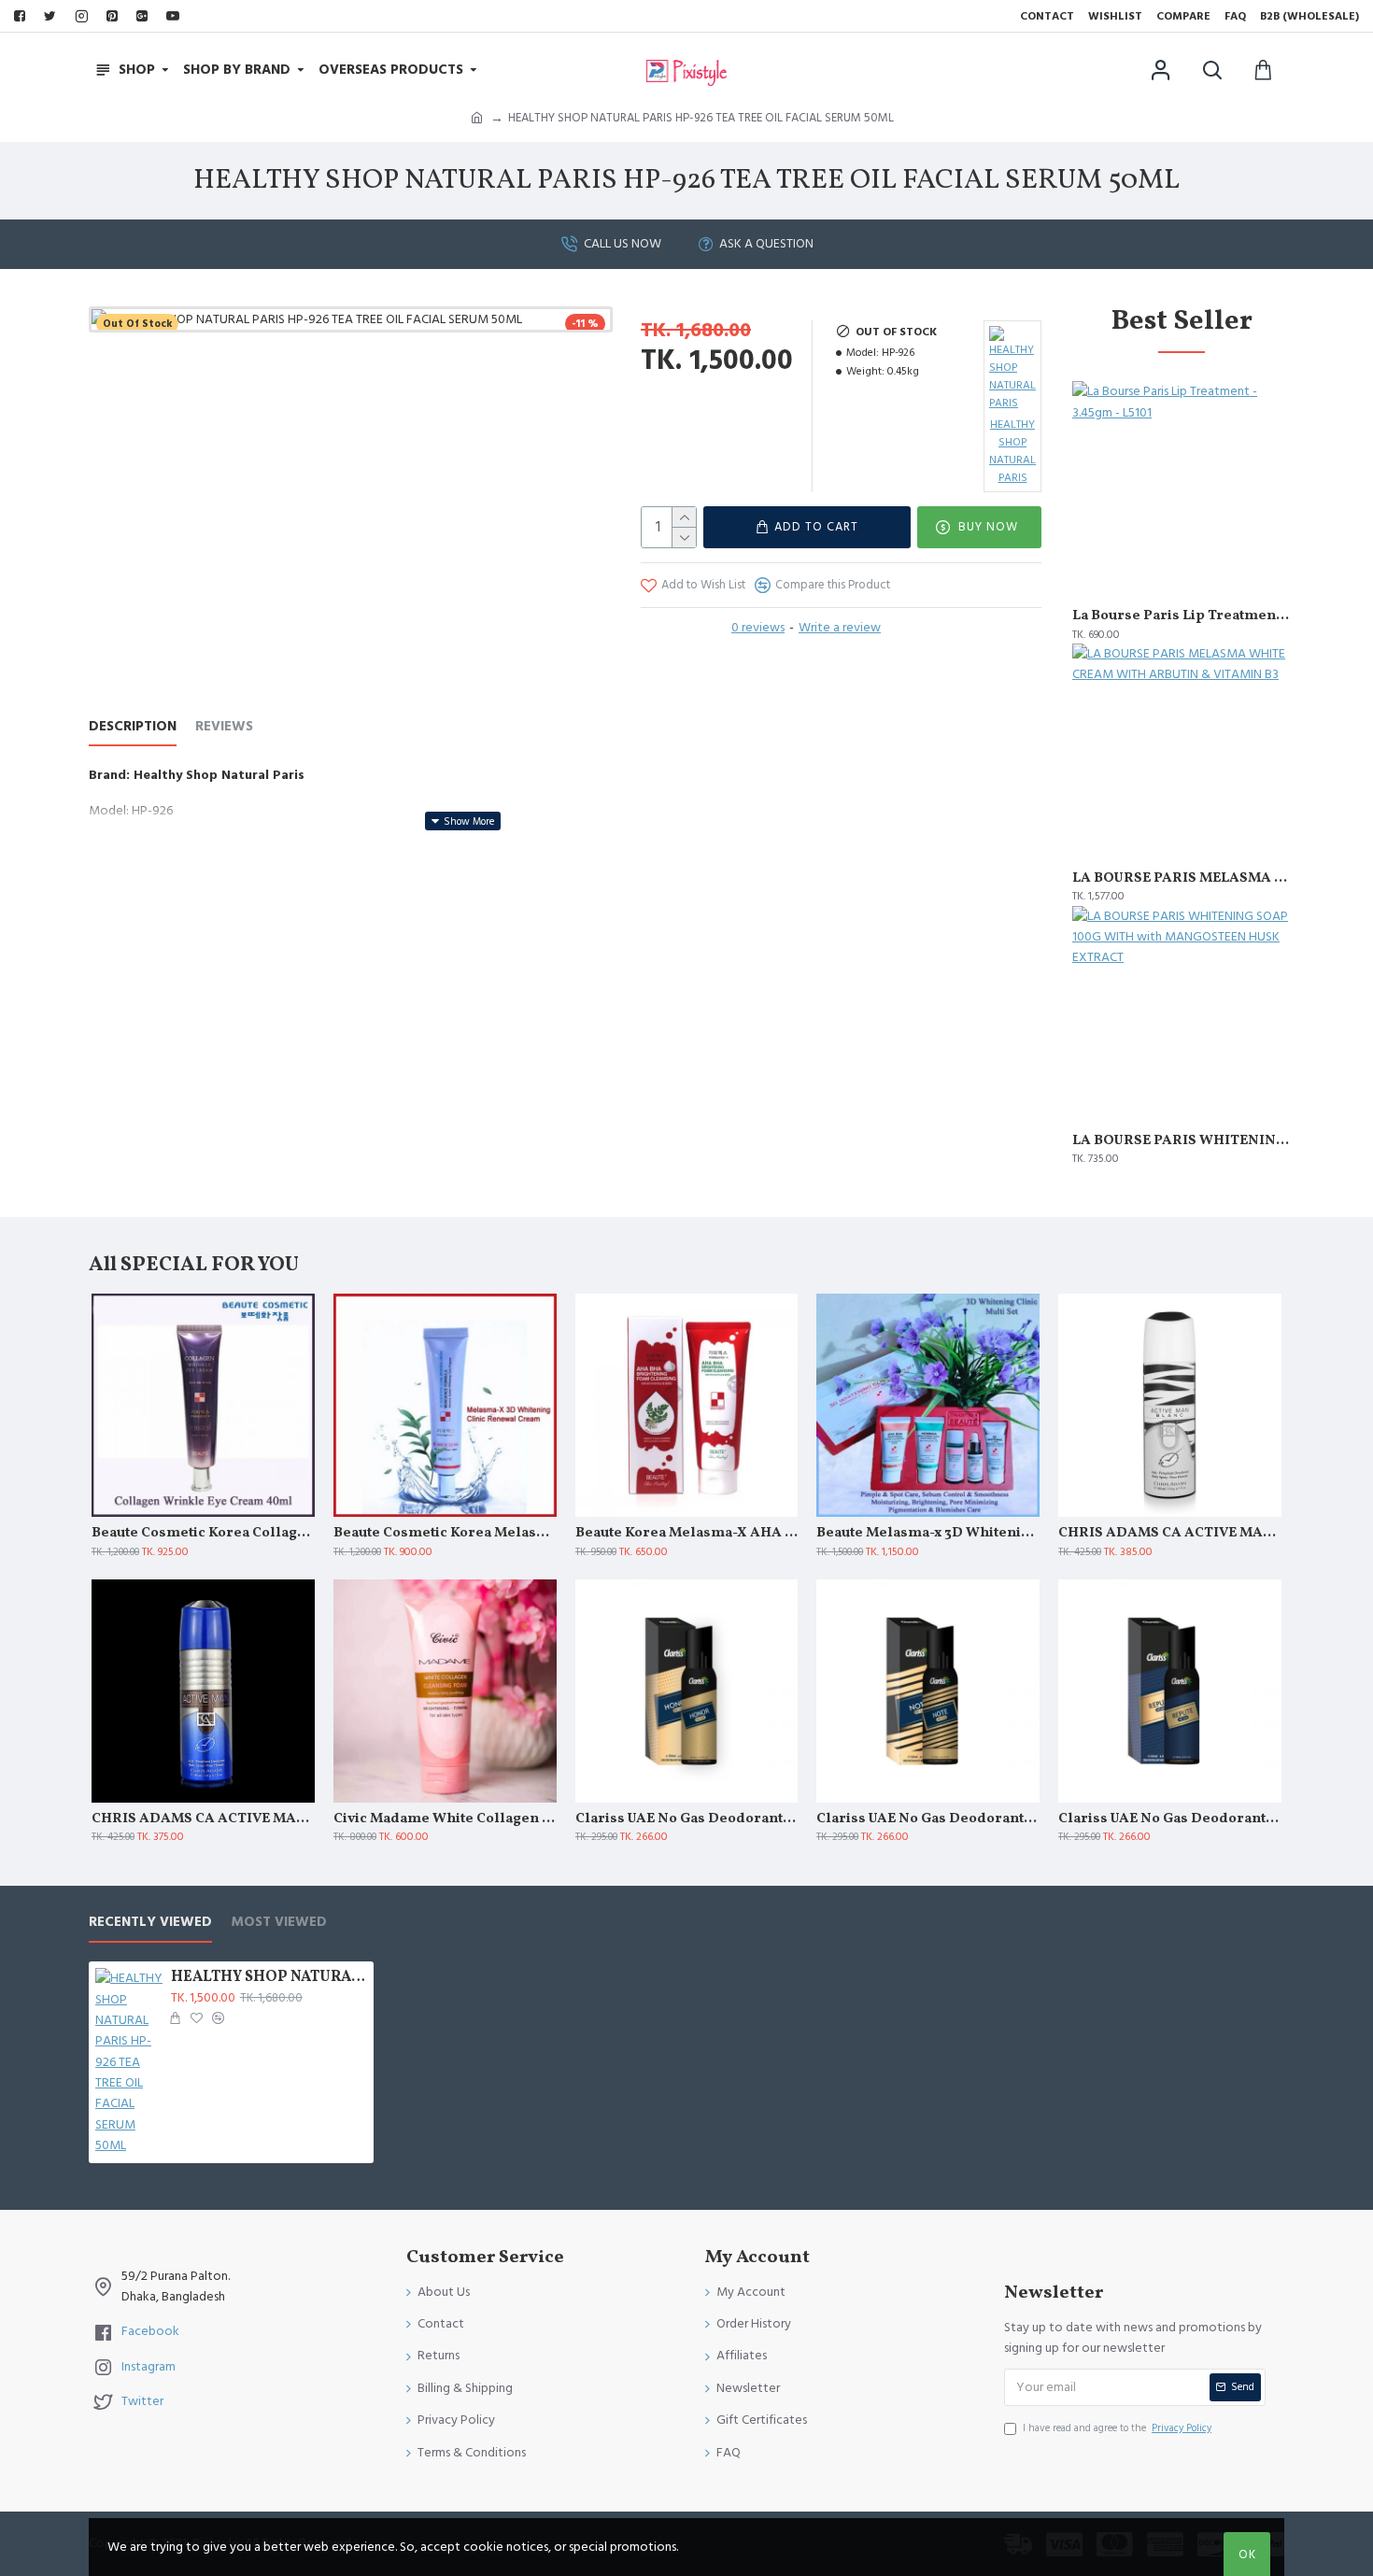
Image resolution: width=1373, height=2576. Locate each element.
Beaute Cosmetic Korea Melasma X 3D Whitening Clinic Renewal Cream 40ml (445, 1534)
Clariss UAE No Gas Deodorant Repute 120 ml (1170, 1819)
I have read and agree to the (1117, 2428)
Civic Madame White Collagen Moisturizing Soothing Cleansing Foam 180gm (445, 1819)
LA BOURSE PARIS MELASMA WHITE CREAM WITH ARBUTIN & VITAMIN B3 (1182, 879)
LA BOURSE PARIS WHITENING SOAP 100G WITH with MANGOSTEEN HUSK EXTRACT (1182, 1141)
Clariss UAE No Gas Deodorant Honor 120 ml (687, 1819)
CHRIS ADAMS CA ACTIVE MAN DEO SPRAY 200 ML (203, 1819)
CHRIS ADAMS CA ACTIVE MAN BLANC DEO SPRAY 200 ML (1170, 1534)
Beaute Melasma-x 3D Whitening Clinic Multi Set (928, 1534)
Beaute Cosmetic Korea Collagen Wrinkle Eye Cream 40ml (203, 1534)
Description (133, 727)
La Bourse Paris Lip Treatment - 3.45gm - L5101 (1182, 616)
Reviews (224, 727)
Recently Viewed (150, 1923)
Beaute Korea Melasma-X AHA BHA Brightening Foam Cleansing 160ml (687, 1534)
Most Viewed (279, 1923)
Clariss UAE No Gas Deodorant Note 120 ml (928, 1819)
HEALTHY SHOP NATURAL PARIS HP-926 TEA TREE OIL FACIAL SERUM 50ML (269, 1978)
